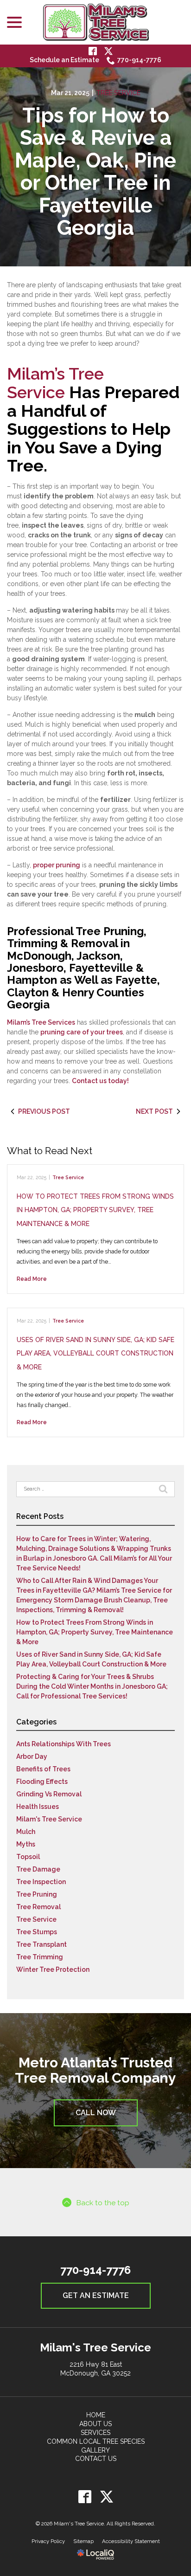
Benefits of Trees (43, 1769)
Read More (32, 1279)
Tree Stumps (37, 1932)
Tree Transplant (41, 1944)
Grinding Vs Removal (49, 1794)
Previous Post (44, 1111)
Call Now (96, 2113)
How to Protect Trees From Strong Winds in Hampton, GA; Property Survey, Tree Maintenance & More (95, 1210)
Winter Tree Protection (53, 1969)
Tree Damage (38, 1869)
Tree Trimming (40, 1957)
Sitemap (83, 2541)
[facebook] (85, 2496)
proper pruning (57, 865)
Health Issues (38, 1807)
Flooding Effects (42, 1782)
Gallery (95, 2450)
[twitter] (106, 2496)
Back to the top (103, 2203)
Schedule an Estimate (64, 60)
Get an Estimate (96, 2295)
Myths (26, 1844)
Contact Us (96, 2459)
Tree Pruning (37, 1894)
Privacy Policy (48, 2541)
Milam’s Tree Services (41, 1022)
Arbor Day (32, 1756)
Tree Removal (38, 1907)
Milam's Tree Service (49, 1819)
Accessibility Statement (131, 2541)
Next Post (154, 1111)
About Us (95, 2424)
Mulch (26, 1832)
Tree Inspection (41, 1882)
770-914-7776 (139, 60)
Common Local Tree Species (96, 2441)
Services (95, 2433)
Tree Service (118, 93)
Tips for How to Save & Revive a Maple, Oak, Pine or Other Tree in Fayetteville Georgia (95, 172)
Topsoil (28, 1857)
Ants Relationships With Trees (64, 1744)
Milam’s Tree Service (55, 383)
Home (96, 2415)
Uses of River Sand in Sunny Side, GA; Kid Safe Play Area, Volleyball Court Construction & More (95, 1353)
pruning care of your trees (82, 1032)
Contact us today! (100, 1081)
